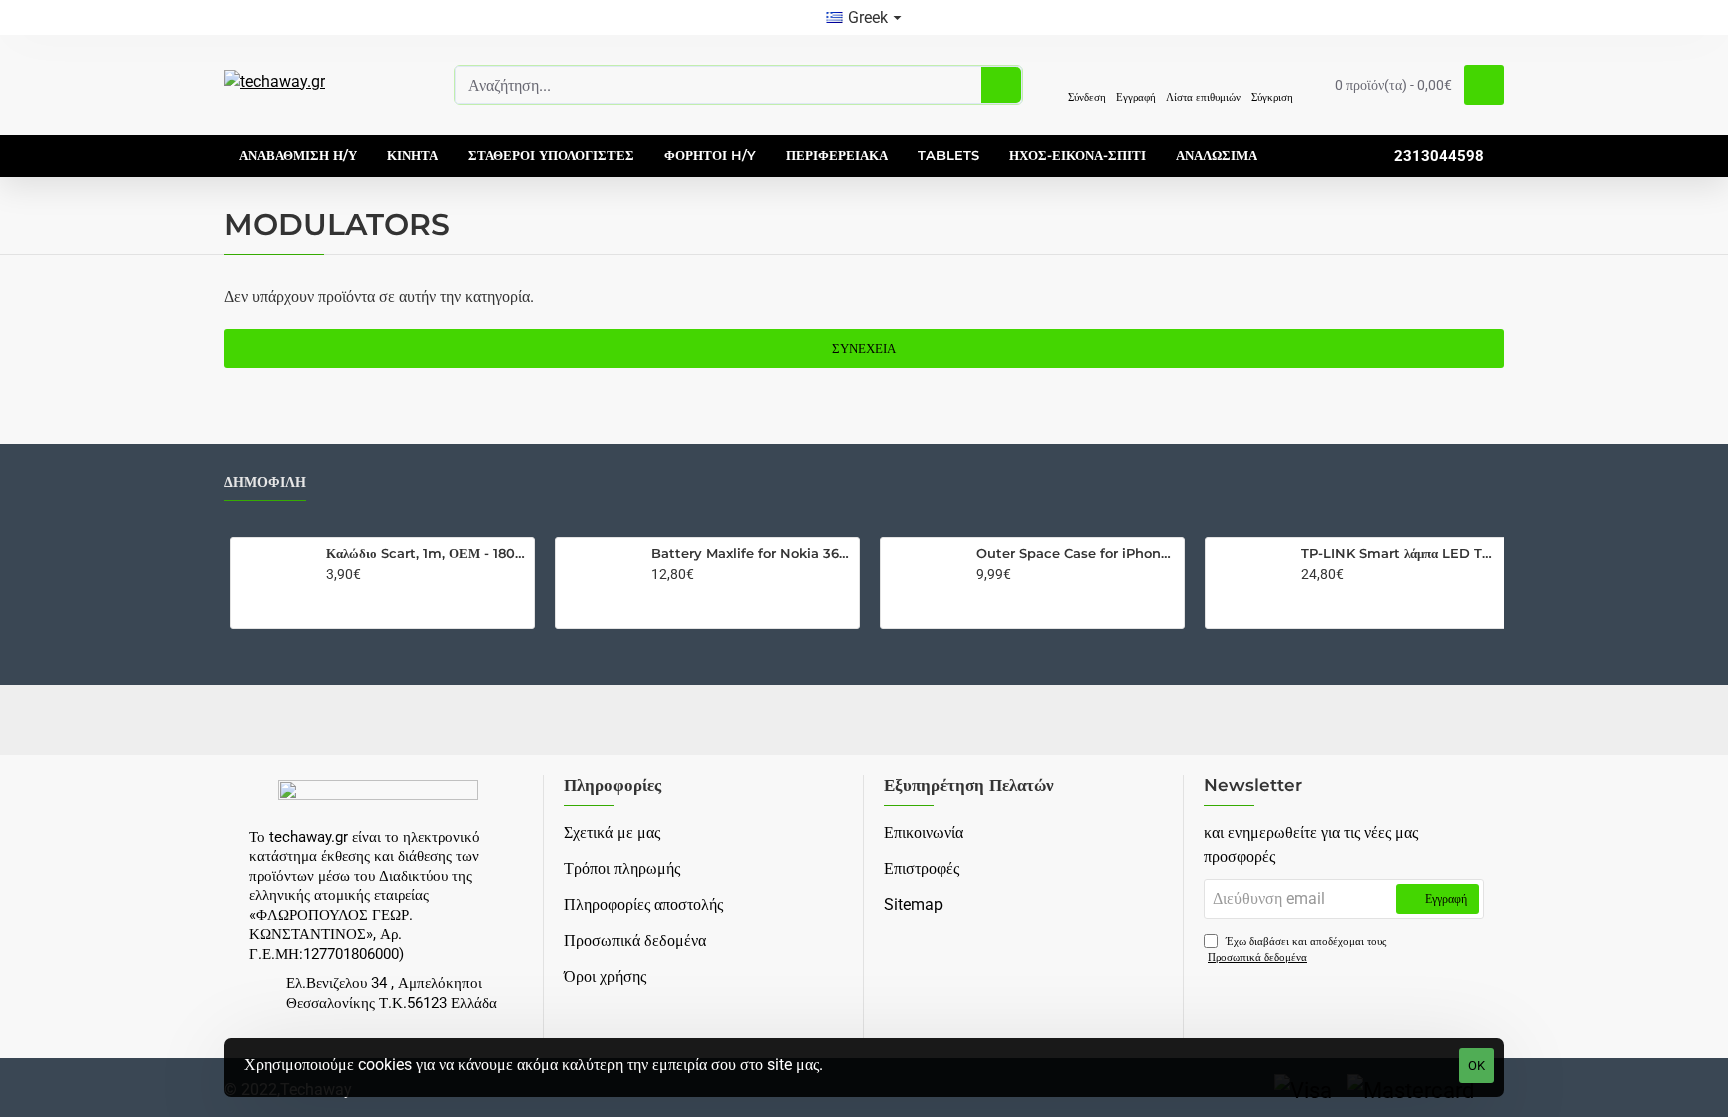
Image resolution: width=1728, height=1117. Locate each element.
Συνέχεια (864, 348)
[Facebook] (864, 720)
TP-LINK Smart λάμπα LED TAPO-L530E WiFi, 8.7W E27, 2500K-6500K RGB (1401, 553)
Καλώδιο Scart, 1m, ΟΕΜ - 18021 (426, 553)
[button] (341, 603)
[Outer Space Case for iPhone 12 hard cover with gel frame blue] (924, 581)
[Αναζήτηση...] (1001, 85)
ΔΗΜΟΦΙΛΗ (265, 482)
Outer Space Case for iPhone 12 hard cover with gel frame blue (1076, 553)
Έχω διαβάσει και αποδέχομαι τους (1297, 950)
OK (1476, 1065)
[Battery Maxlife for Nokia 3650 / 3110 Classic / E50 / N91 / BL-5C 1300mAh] (599, 581)
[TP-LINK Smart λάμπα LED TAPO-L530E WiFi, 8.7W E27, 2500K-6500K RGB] (1249, 581)
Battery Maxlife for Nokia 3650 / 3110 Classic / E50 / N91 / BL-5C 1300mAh (751, 553)
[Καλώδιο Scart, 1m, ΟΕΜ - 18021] (274, 581)
